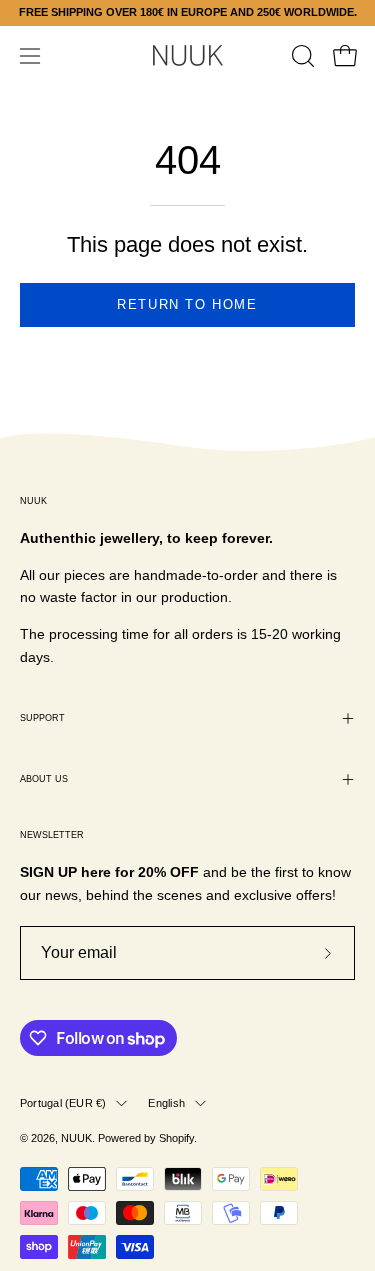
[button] (301, 56)
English (166, 1103)
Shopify (176, 1138)
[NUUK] (188, 55)
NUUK (76, 1138)
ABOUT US (44, 779)
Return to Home (187, 304)
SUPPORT (42, 718)
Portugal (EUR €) (63, 1103)
